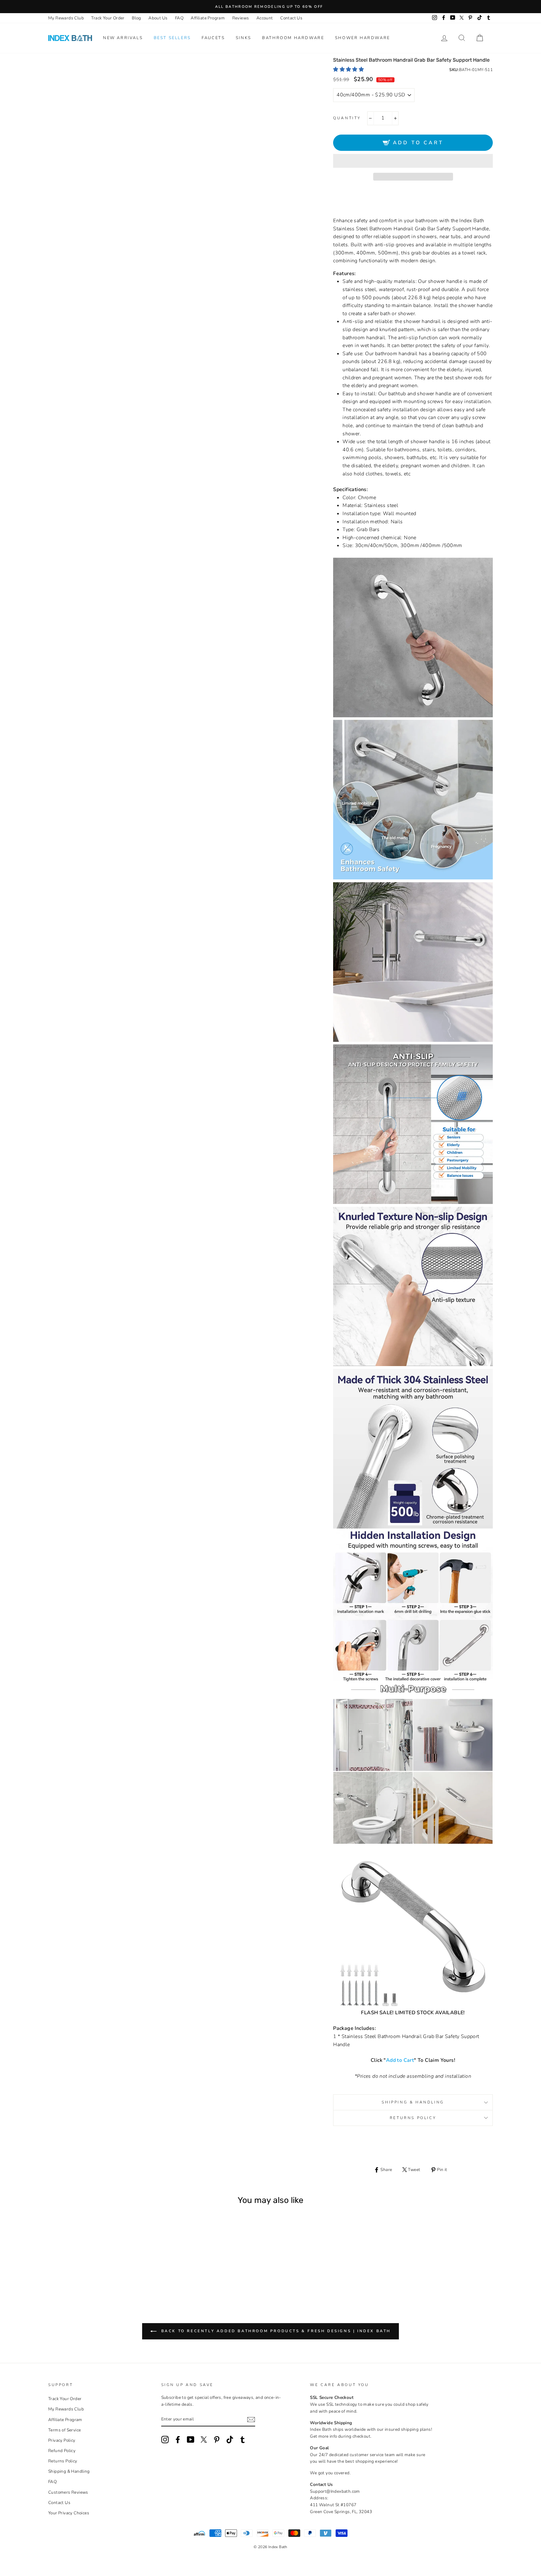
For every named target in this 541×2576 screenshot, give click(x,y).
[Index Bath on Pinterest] (217, 2440)
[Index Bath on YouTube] (191, 2440)
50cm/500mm (98, 2270)
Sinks (244, 38)
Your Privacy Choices (69, 2513)
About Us (158, 18)
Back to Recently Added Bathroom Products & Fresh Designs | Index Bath (275, 2331)
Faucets (213, 38)
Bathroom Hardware (293, 38)
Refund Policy (62, 2451)
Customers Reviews (68, 2492)
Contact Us (291, 18)
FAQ (179, 18)
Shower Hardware (363, 38)
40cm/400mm (90, 2270)
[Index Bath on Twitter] (204, 2440)
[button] (349, 69)
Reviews (241, 18)
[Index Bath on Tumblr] (243, 2440)
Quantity (347, 118)
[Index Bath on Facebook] (178, 2440)
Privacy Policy (62, 2440)
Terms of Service (64, 2430)
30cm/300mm (82, 2270)
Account (265, 18)
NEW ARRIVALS (123, 38)
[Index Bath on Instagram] (165, 2440)
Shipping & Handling (413, 2102)
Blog (137, 18)
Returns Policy (413, 2118)
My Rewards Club (66, 18)
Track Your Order (108, 18)
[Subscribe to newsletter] (251, 2420)
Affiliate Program (208, 18)
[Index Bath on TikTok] (230, 2440)
